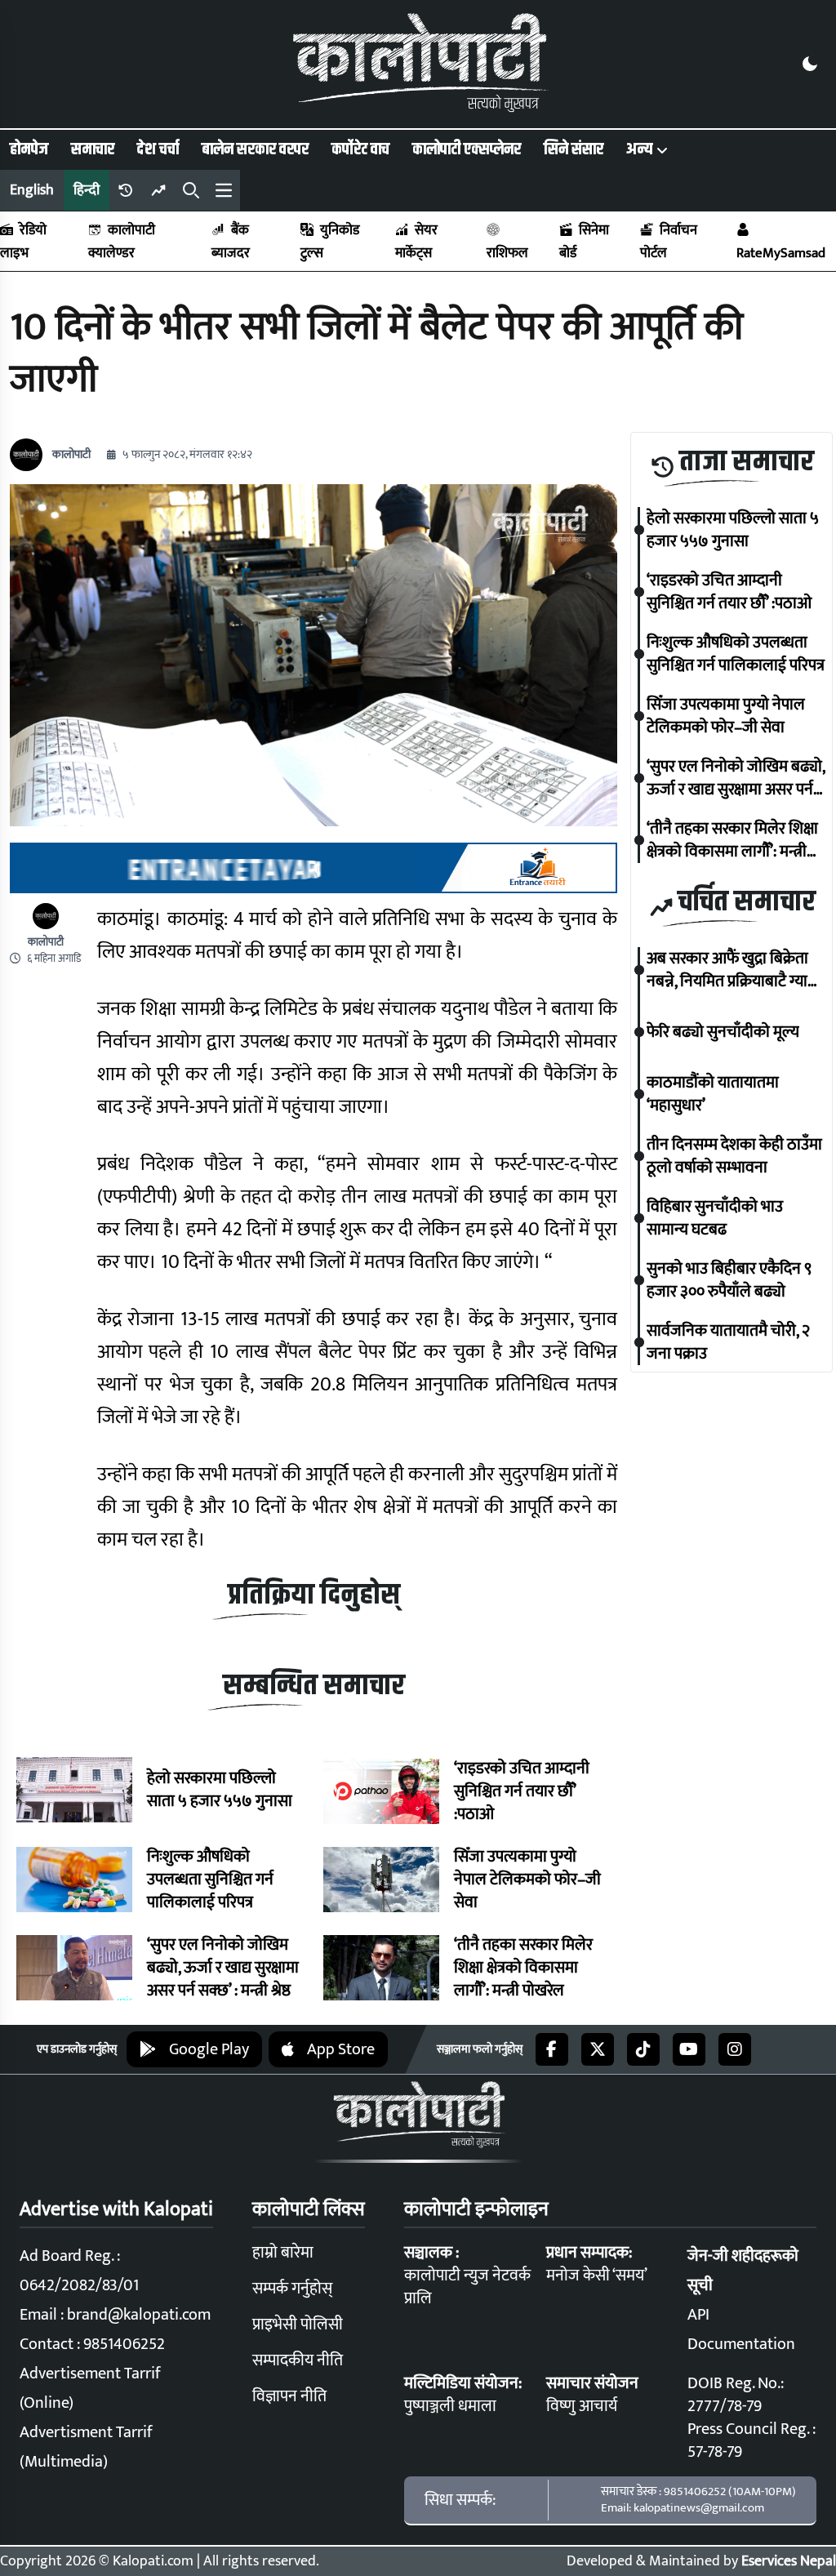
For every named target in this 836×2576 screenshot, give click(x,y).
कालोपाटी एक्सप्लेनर (467, 149)
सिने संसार (574, 149)
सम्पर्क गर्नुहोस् (292, 2289)
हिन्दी (87, 190)
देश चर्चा (158, 149)
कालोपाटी (71, 455)
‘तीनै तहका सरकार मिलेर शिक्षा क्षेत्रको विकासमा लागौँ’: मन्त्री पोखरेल (523, 1968)
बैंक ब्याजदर (231, 242)
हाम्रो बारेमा (283, 2253)
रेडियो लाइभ (23, 242)
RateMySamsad (781, 253)
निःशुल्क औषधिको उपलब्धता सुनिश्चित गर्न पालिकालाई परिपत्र (210, 1880)
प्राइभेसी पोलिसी (298, 2325)
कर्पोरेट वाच (360, 149)
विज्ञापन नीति (289, 2396)
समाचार (93, 149)
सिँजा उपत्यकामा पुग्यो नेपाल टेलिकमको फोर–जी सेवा (527, 1880)
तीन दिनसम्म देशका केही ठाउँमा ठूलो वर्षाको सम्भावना (734, 1156)
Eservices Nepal (789, 2561)
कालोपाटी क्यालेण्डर (122, 242)
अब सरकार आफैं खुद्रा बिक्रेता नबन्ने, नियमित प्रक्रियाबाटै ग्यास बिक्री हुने (732, 970)
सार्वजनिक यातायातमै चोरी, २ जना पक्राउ (728, 1342)
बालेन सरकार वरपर (255, 149)
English (32, 190)
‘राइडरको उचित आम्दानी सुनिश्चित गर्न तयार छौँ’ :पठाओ (522, 1791)
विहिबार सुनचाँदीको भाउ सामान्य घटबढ (715, 1218)
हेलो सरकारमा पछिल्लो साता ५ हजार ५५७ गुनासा (220, 1790)
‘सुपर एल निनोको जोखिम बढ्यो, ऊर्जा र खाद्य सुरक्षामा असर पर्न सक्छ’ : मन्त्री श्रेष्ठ (223, 1968)
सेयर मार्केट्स (416, 242)
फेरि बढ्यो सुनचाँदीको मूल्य (723, 1032)
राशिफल (507, 253)
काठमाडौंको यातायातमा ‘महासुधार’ (713, 1094)
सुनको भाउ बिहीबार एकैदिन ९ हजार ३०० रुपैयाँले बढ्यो (729, 1280)
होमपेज (29, 149)
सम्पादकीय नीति (298, 2360)
